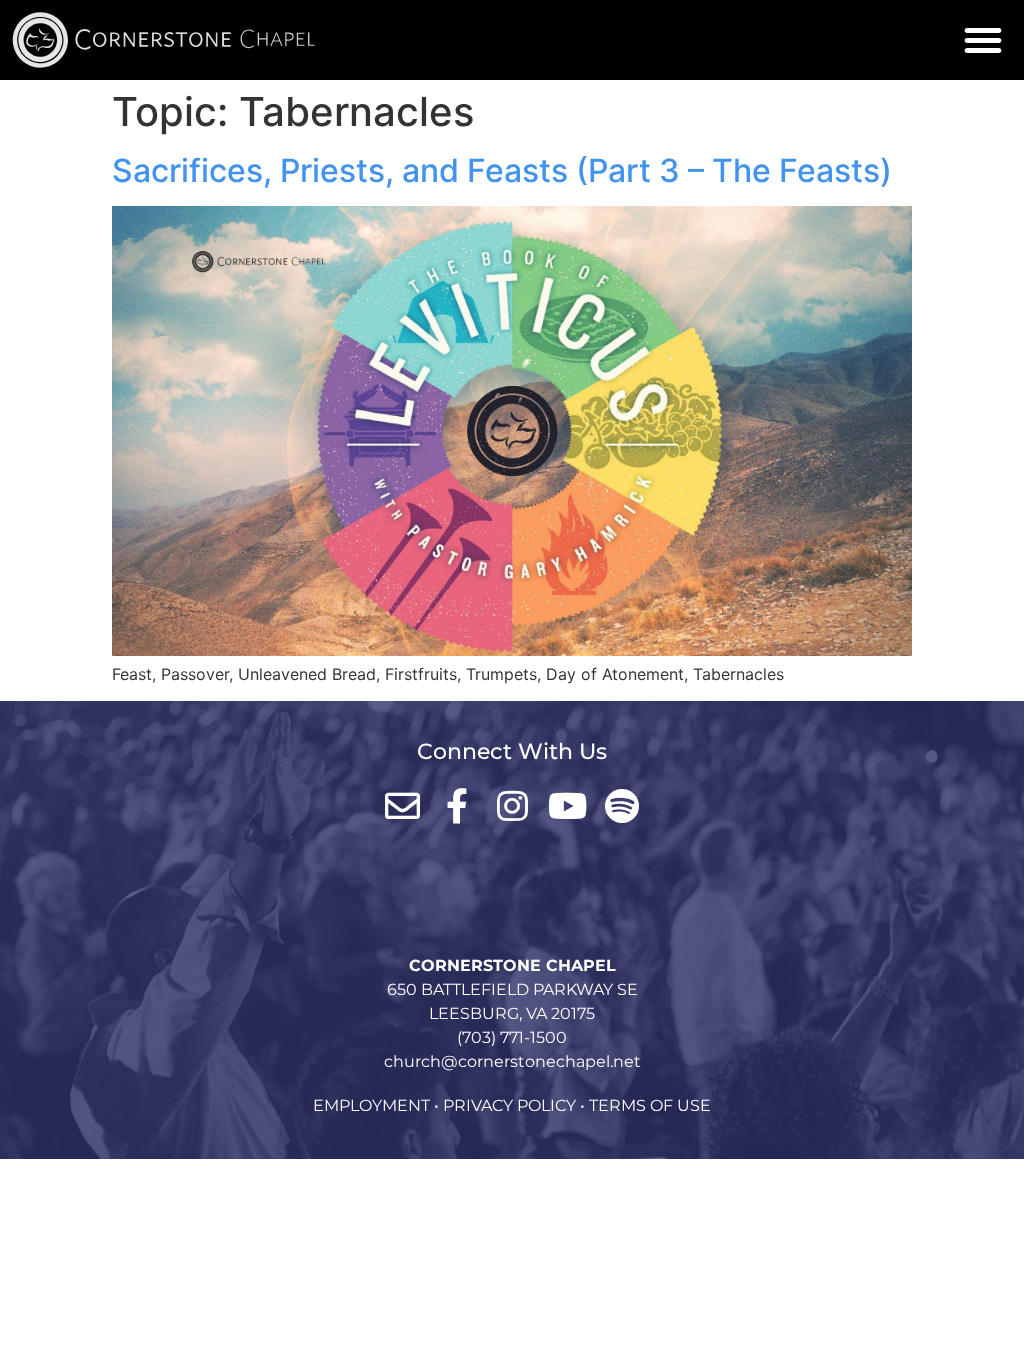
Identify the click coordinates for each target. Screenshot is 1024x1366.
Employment (371, 1105)
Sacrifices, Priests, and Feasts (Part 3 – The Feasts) (502, 170)
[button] (983, 40)
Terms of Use (650, 1105)
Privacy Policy (509, 1105)
